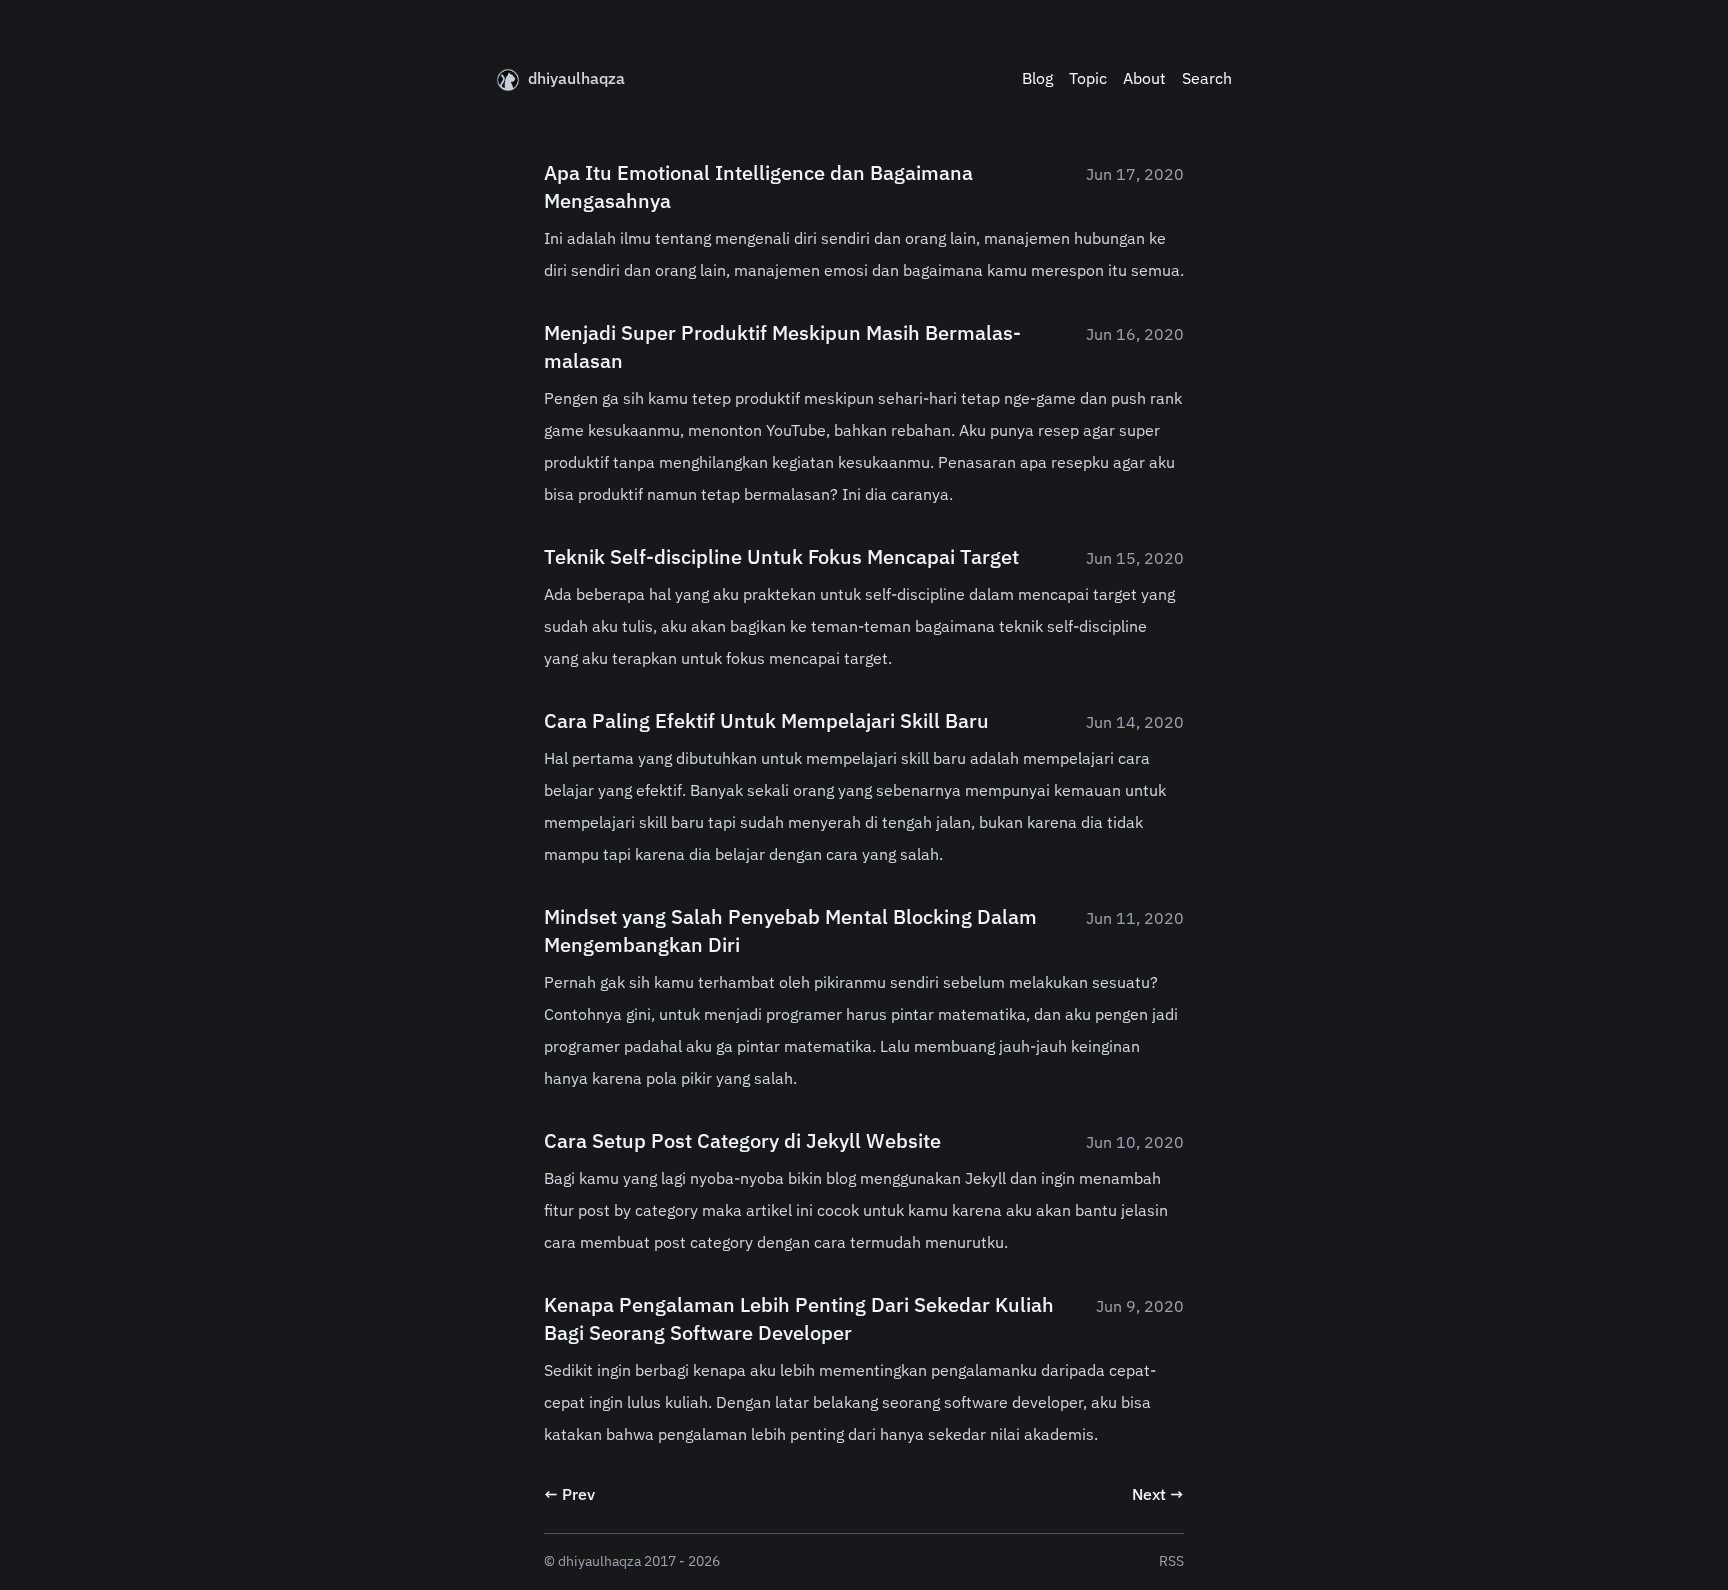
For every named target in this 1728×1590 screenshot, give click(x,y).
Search (1207, 80)
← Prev (569, 1496)
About (1144, 80)
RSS (1171, 1562)
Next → (1158, 1496)
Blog (1037, 80)
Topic (1088, 80)
